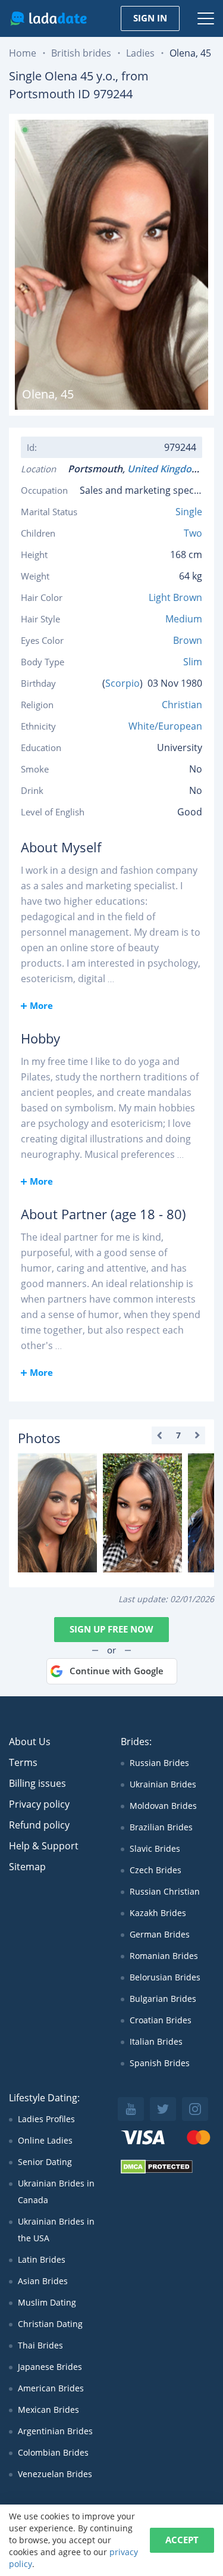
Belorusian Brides (165, 1977)
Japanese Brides (50, 2367)
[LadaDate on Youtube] (131, 2109)
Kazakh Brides (158, 1913)
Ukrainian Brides (163, 1784)
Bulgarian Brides (163, 1999)
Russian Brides (159, 1763)
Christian (182, 705)
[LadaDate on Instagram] (195, 2109)
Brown (188, 640)
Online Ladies (45, 2140)
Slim (193, 662)
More (41, 1005)
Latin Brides (42, 2259)
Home (23, 53)
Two (193, 533)
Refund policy (39, 1825)
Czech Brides (156, 1870)
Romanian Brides (164, 1956)
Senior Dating (45, 2162)
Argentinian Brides (55, 2431)
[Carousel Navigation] (178, 1435)
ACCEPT (182, 2540)
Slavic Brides (155, 1848)
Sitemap (27, 1867)
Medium (184, 619)
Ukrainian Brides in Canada (56, 2192)
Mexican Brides (48, 2410)
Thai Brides (40, 2345)
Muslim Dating (47, 2302)
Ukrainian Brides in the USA (56, 2230)
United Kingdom (166, 469)
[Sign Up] (57, 1513)
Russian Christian (165, 1891)
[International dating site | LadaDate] (48, 18)
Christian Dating (50, 2324)
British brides (81, 53)
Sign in (150, 18)
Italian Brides (156, 2041)
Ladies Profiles (46, 2119)
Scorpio (123, 683)
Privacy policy (39, 1804)
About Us (30, 1742)
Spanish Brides (160, 2063)
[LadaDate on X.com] (163, 2109)
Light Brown (175, 597)
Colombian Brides (53, 2452)
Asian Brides (43, 2281)
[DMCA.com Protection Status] (157, 2171)
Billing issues (37, 1783)
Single (189, 512)
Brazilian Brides (161, 1827)
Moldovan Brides (163, 1806)
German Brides (160, 1934)
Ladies (140, 53)
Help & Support (44, 1846)
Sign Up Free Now (111, 1629)
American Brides (51, 2388)
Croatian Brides (161, 2020)
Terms (23, 1762)
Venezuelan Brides (55, 2474)
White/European (165, 726)
